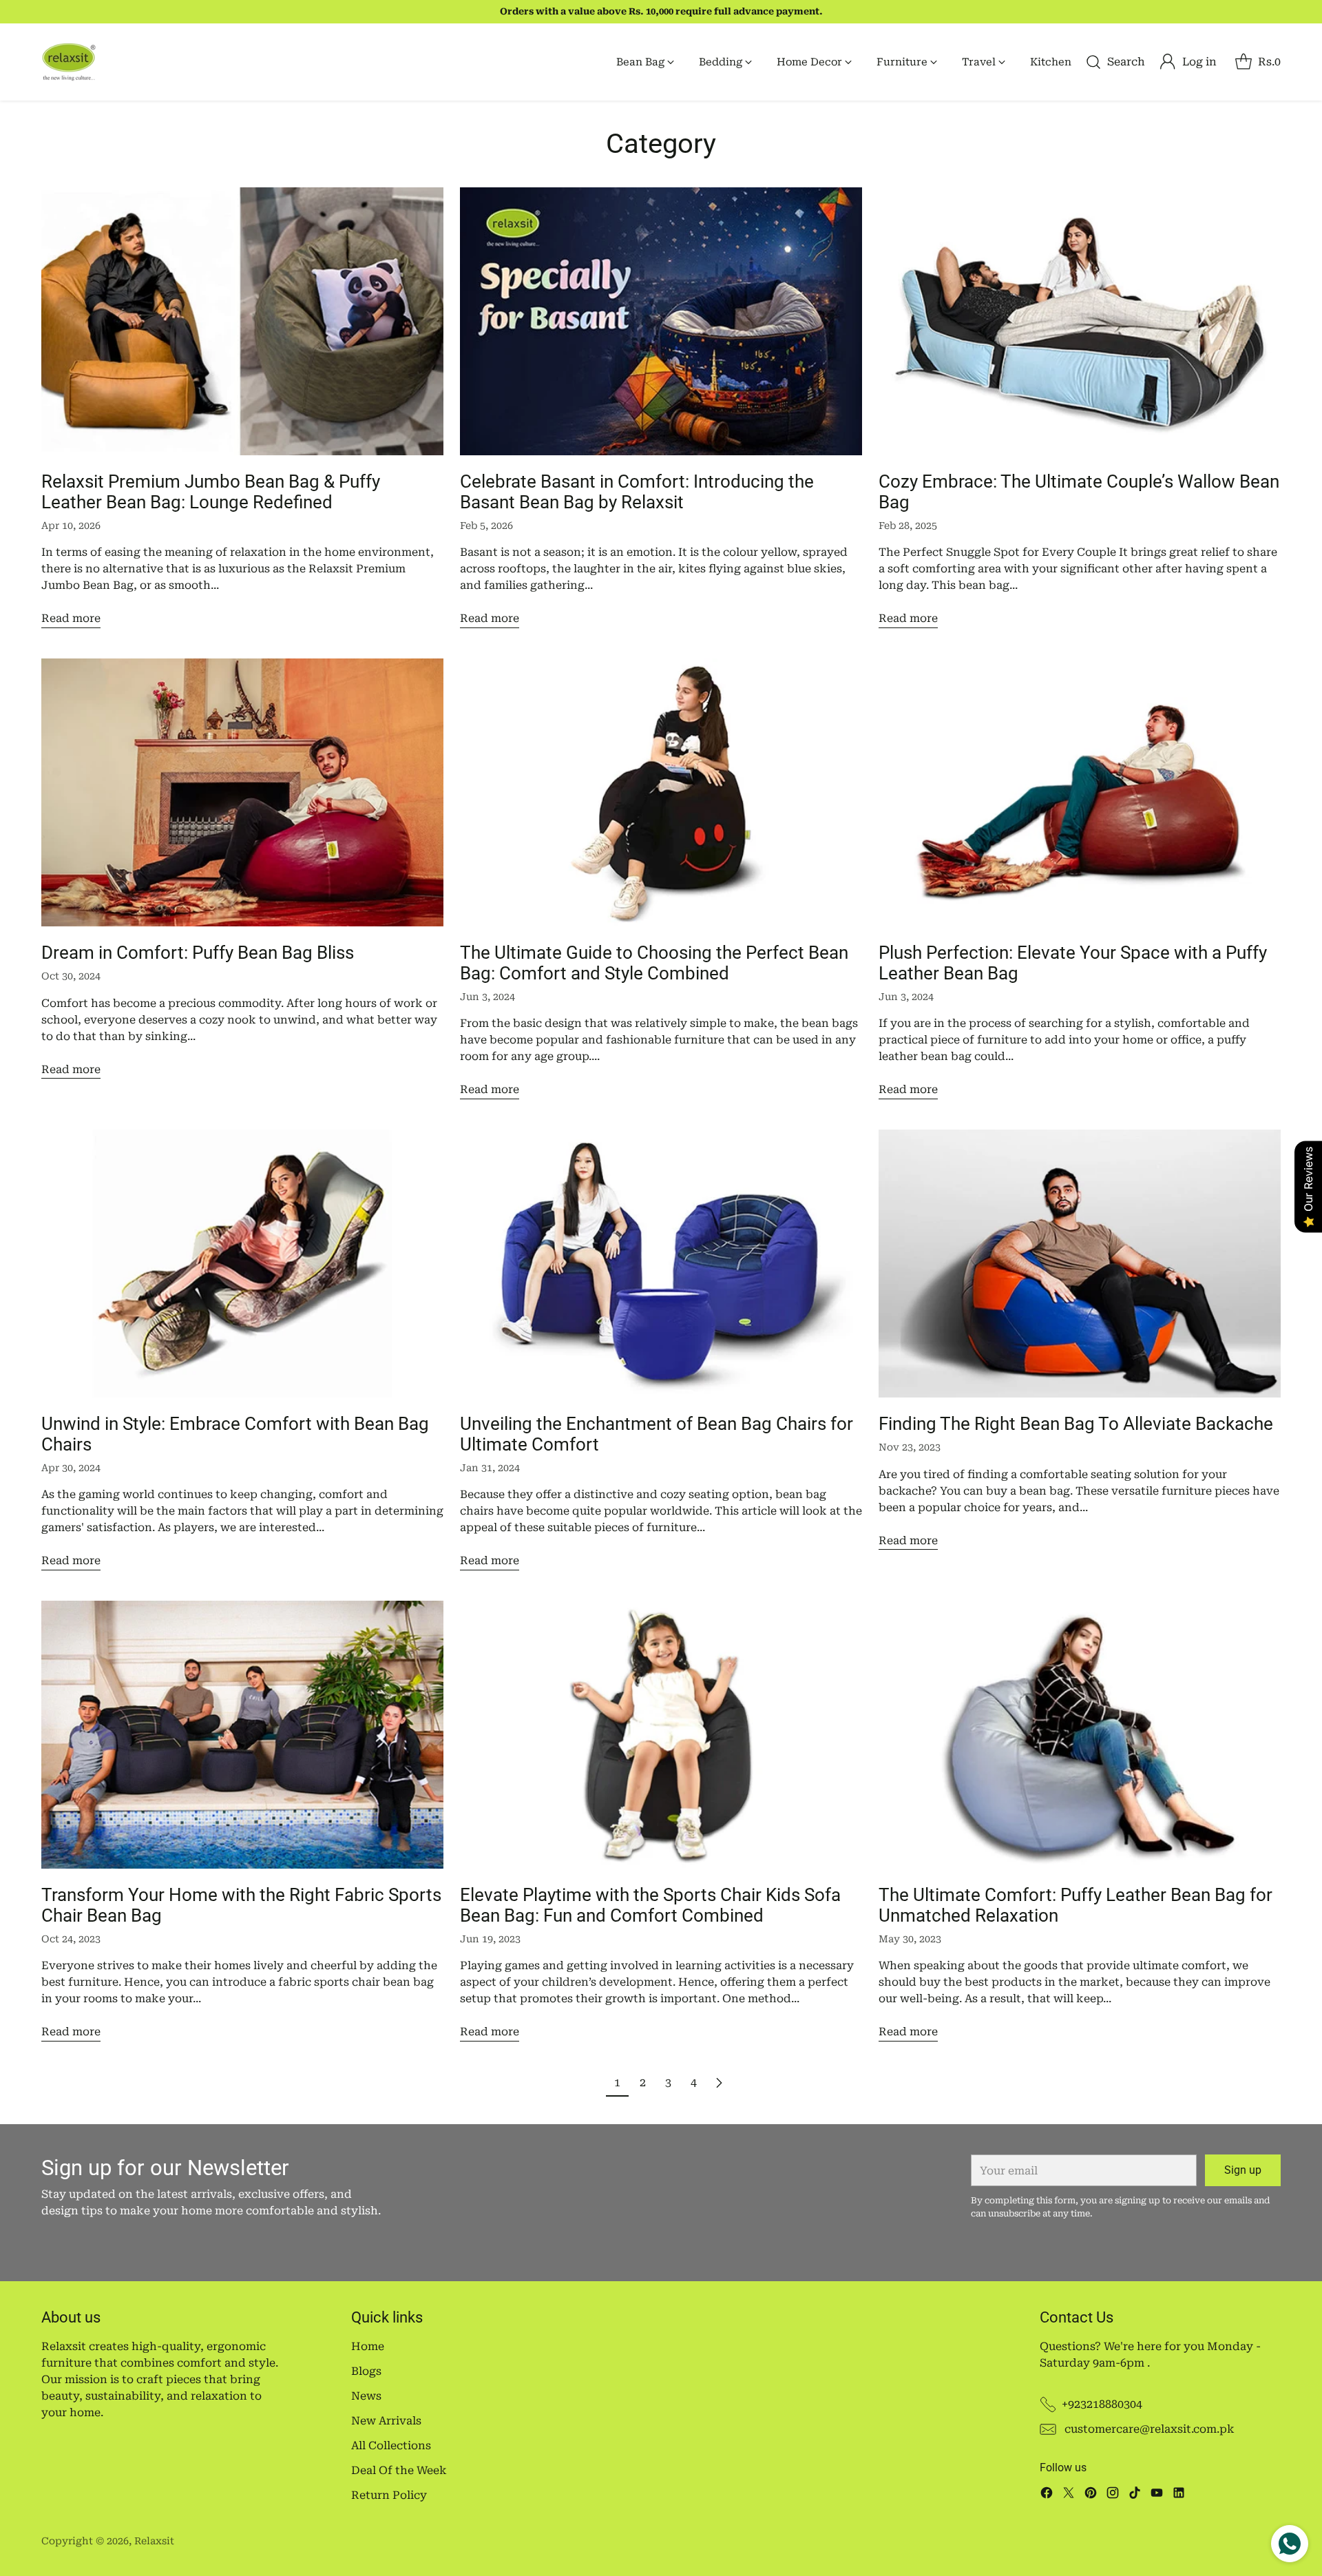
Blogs (366, 2371)
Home (368, 2346)
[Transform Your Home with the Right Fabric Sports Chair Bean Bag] (242, 1735)
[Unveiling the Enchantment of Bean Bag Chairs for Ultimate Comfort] (661, 1264)
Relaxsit (154, 2541)
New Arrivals (386, 2421)
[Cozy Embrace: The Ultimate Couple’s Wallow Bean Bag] (1080, 321)
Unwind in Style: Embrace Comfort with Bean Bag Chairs (235, 1434)
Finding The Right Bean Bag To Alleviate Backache (1076, 1424)
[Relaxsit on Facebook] (1047, 2495)
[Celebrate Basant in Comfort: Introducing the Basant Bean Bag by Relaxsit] (661, 321)
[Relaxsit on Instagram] (1113, 2495)
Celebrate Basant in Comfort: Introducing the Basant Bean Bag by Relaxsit (637, 492)
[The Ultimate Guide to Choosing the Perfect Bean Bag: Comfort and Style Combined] (661, 792)
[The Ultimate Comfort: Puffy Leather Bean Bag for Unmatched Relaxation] (1080, 1735)
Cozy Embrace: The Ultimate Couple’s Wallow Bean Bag (1079, 492)
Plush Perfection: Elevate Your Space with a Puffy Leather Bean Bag (1073, 963)
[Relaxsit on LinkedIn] (1179, 2495)
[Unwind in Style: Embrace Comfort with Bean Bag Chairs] (242, 1264)
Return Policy (389, 2495)
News (366, 2396)
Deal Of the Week (399, 2470)
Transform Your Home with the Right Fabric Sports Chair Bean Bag (241, 1905)
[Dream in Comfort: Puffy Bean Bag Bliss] (242, 792)
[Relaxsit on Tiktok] (1135, 2495)
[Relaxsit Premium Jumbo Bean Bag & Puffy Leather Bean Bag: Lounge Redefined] (242, 321)
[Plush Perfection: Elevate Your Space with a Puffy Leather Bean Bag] (1080, 792)
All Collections (391, 2445)
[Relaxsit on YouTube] (1157, 2495)
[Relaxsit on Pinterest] (1091, 2495)
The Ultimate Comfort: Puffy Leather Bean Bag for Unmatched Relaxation (1076, 1905)
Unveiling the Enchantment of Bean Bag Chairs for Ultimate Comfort (657, 1434)
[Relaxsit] (69, 62)
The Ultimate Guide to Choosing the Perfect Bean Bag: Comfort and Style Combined (654, 963)
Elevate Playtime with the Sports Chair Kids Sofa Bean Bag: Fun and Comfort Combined (650, 1905)
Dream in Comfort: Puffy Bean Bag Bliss (198, 953)
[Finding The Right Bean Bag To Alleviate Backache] (1080, 1264)
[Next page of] (719, 2083)
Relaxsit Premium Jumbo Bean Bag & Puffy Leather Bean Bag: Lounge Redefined (211, 492)
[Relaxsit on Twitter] (1069, 2495)
